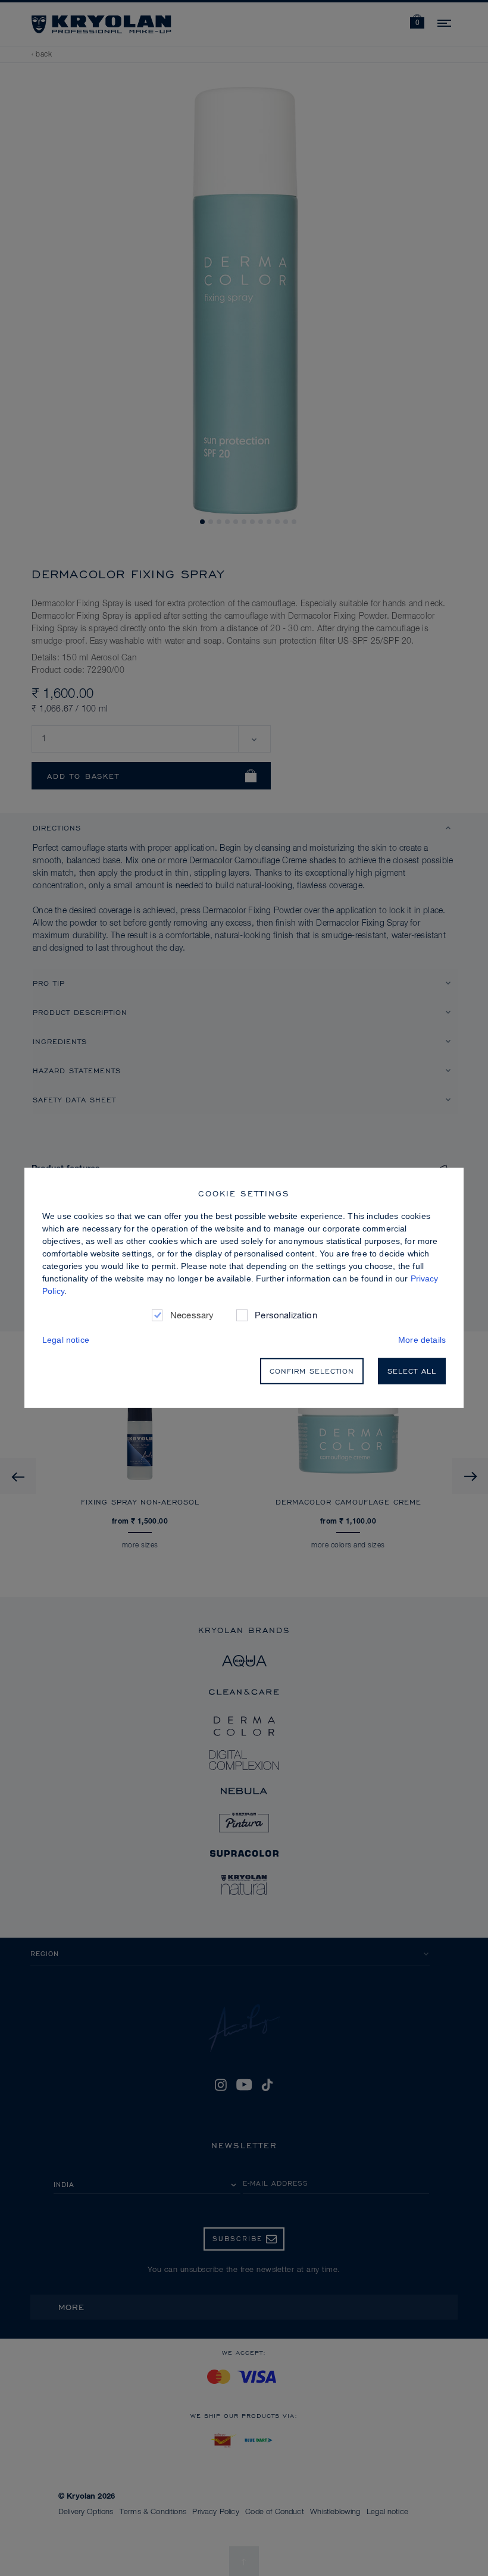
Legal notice (66, 1340)
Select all (412, 1371)
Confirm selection (312, 1371)
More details (422, 1340)
